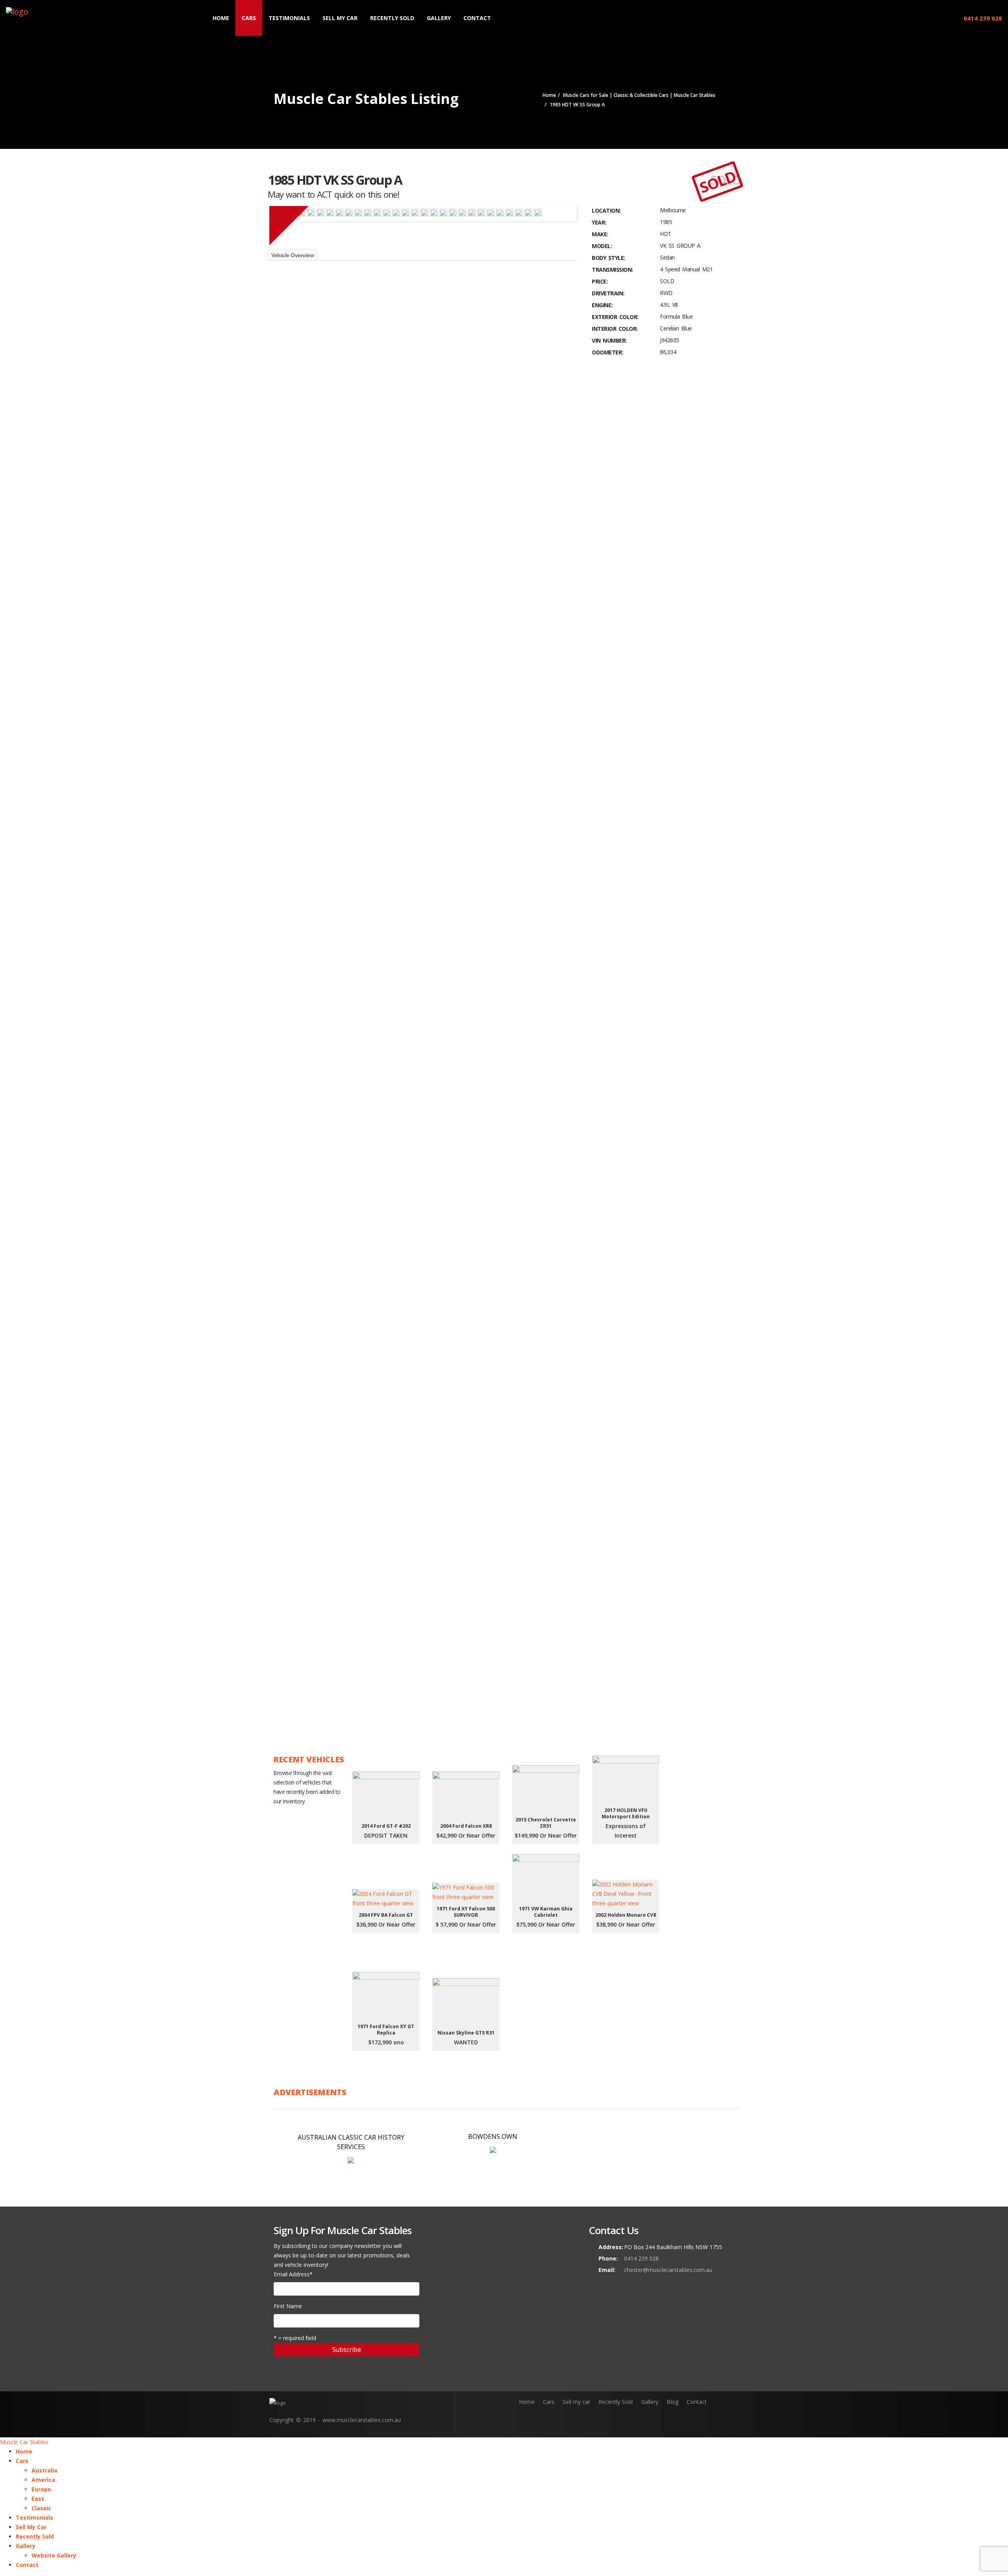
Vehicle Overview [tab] (293, 255)
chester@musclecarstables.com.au (668, 2270)
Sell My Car (340, 18)
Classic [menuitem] (41, 2508)
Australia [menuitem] (44, 2470)
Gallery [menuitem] (26, 2546)
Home (221, 18)
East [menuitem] (38, 2499)
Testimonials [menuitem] (34, 2518)
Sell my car (576, 2402)
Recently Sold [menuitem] (35, 2536)
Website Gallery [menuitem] (54, 2555)
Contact (477, 18)
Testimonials (289, 18)
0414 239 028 (982, 18)
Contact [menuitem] (27, 2565)
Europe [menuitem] (41, 2489)
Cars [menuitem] (22, 2461)
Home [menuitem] (24, 2451)
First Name (288, 2306)
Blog (673, 2402)
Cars (249, 18)
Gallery (439, 18)
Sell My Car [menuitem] (31, 2527)
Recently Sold (392, 18)
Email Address (293, 2274)
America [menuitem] (43, 2480)
